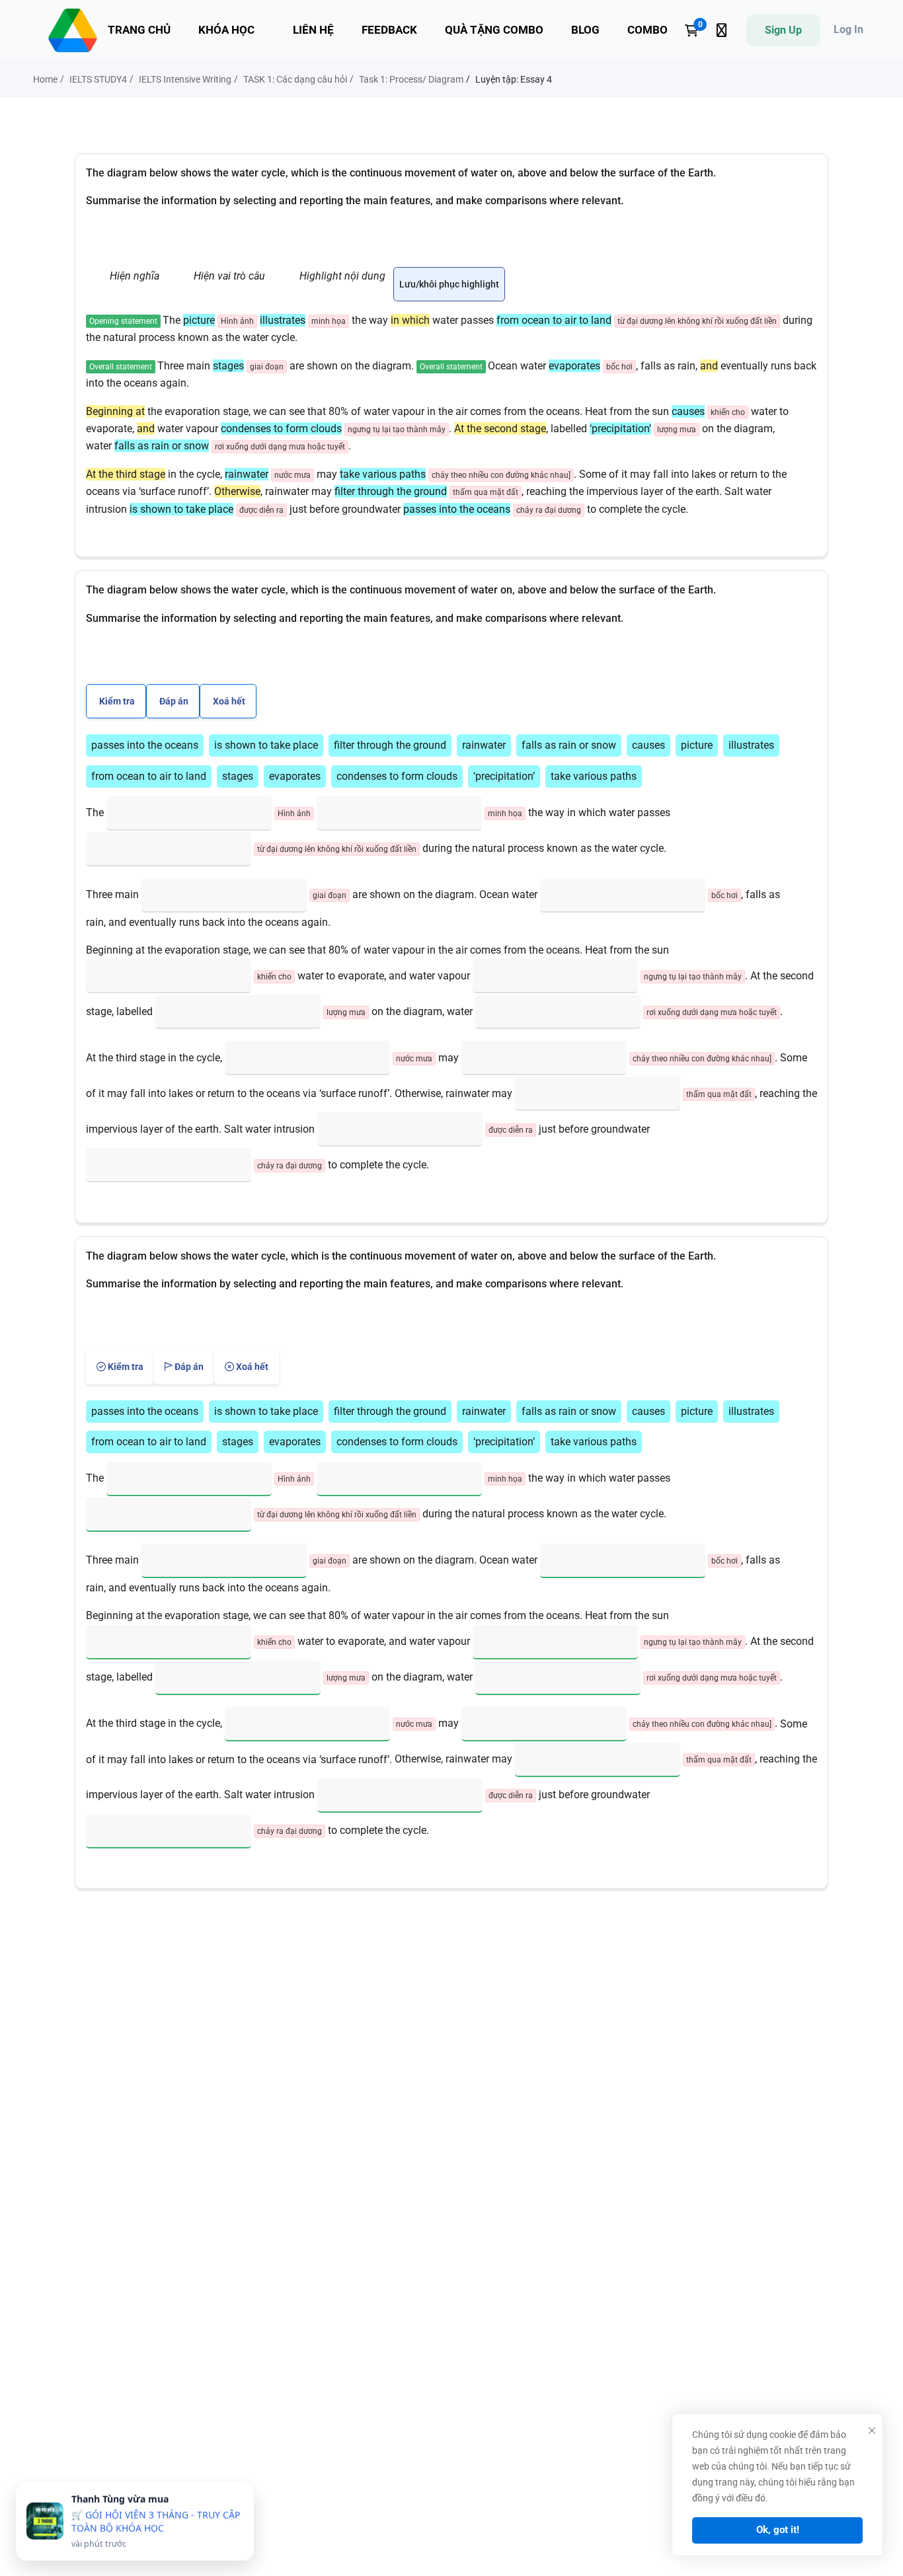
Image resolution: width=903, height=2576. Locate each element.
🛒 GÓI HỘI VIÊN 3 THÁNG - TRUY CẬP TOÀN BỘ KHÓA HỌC (156, 2521)
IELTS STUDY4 (98, 79)
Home (45, 79)
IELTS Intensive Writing (185, 79)
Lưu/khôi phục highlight (449, 284)
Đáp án (173, 701)
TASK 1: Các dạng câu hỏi (295, 79)
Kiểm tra (116, 701)
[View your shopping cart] (696, 30)
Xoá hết (228, 701)
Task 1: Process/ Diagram (411, 79)
